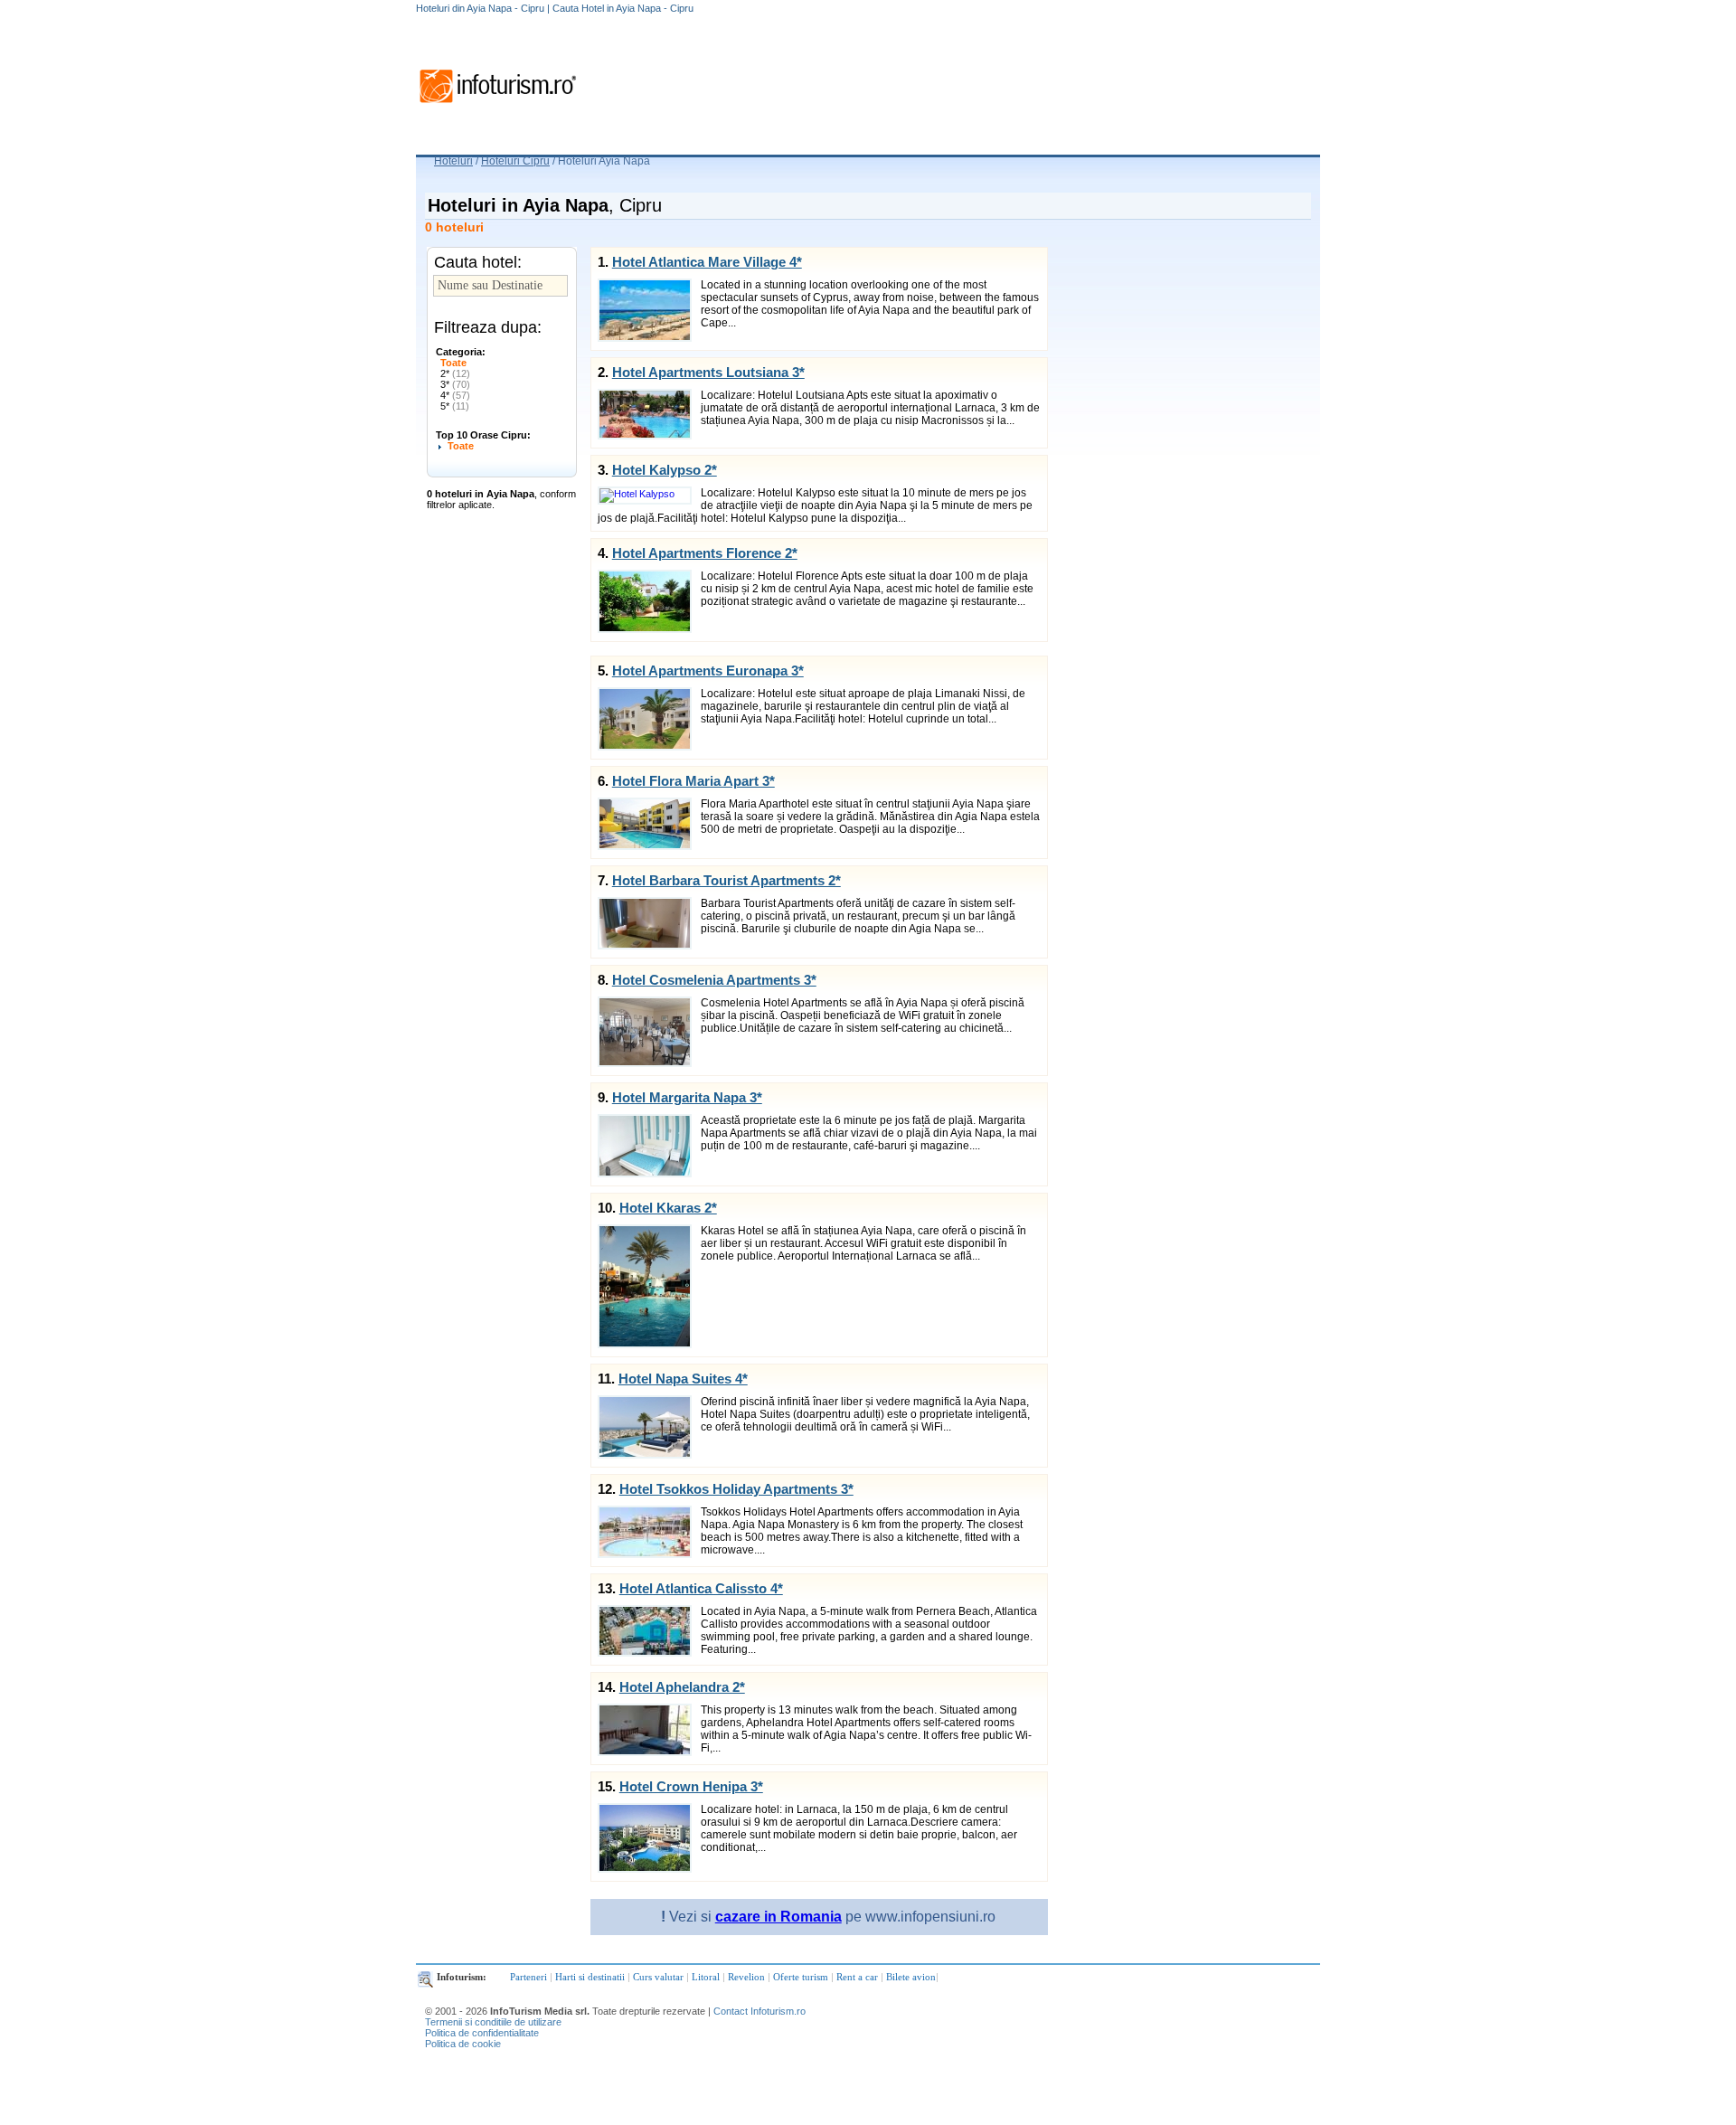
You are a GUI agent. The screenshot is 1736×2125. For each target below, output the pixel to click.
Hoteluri (453, 161)
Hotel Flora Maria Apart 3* (693, 781)
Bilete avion (911, 1977)
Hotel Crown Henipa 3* (691, 1786)
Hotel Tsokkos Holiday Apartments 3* (736, 1489)
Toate (453, 363)
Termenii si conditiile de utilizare (493, 2022)
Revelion (746, 1977)
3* (455, 384)
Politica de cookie (463, 2044)
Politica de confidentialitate (482, 2033)
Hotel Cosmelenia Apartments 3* (714, 980)
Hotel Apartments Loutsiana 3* (708, 372)
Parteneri (528, 1977)
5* (455, 406)
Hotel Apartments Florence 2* (705, 553)
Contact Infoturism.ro (759, 2011)
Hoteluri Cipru (515, 161)
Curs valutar (658, 1977)
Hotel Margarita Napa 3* (687, 1097)
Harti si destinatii (590, 1977)
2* (455, 373)
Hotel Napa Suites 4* (683, 1379)
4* (455, 395)
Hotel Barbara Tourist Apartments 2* (726, 880)
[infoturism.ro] (497, 106)
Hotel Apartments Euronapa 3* (708, 671)
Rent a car (857, 1977)
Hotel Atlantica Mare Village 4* (707, 262)
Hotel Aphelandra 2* (682, 1687)
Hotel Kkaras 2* (668, 1208)
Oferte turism (801, 1977)
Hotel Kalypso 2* (665, 470)
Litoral (706, 1977)
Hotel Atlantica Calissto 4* (701, 1588)
